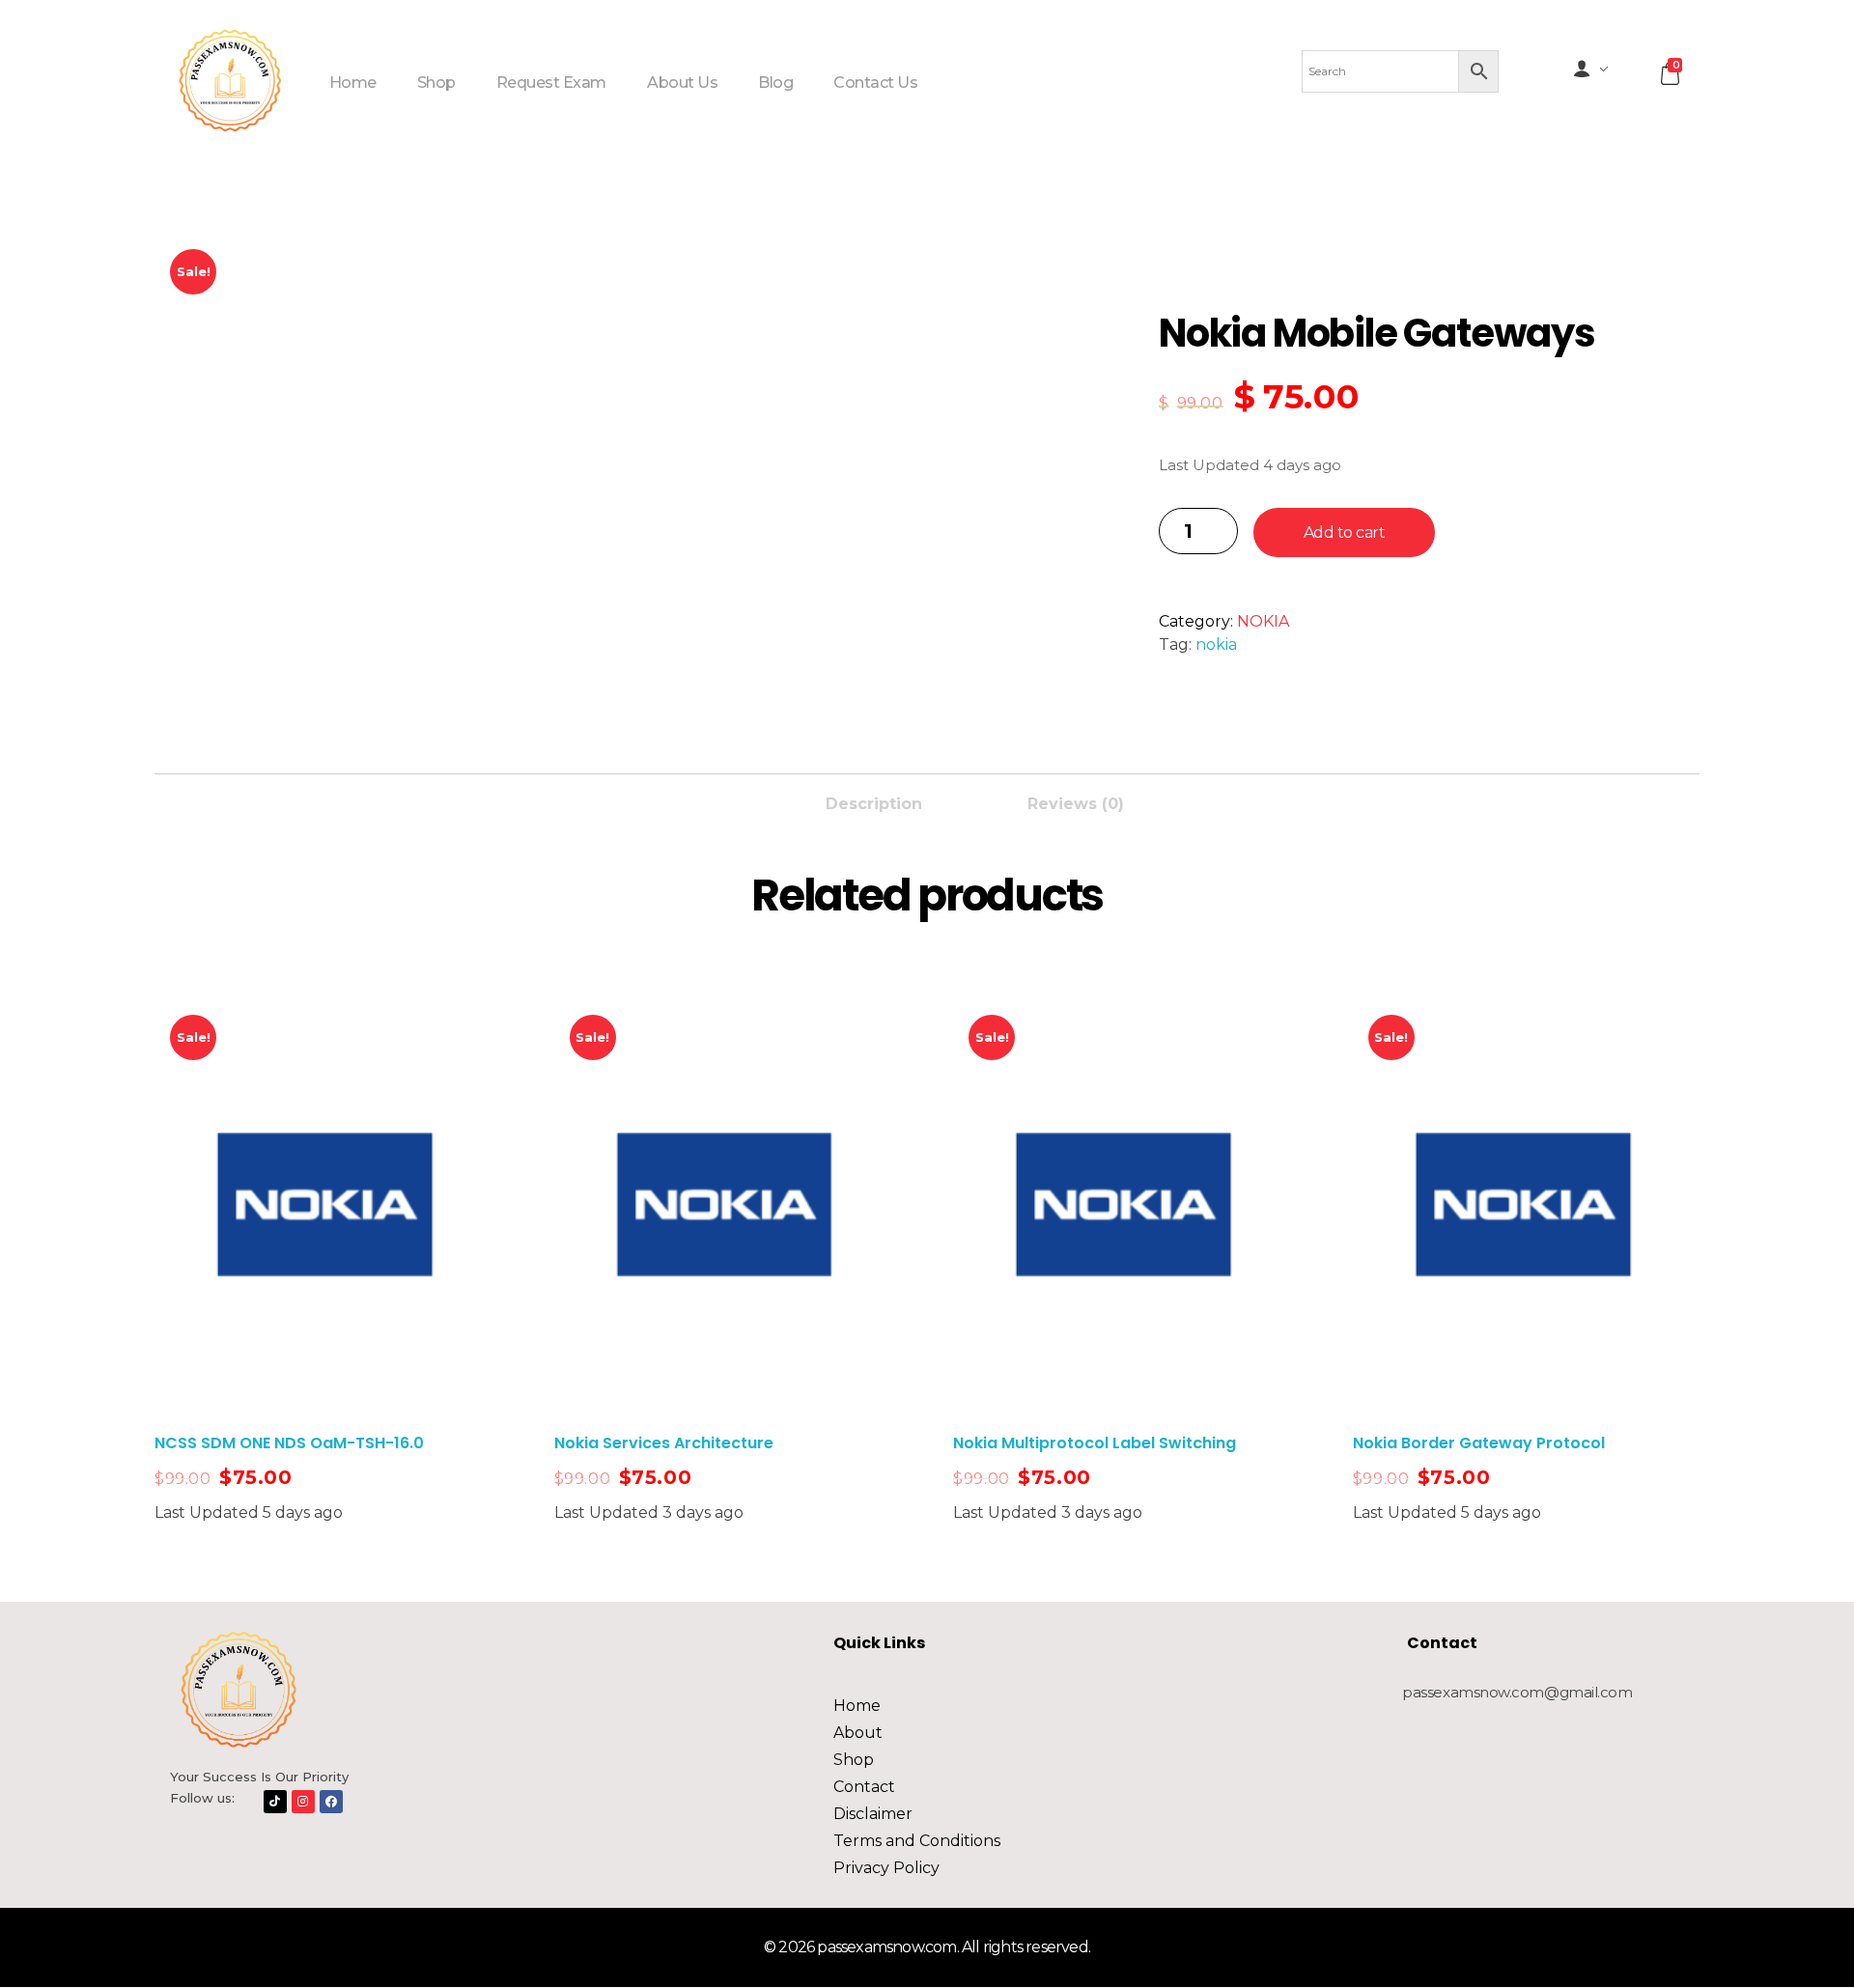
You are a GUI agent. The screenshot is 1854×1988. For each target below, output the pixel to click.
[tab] (874, 798)
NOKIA (1263, 621)
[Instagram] (303, 1802)
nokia (1216, 644)
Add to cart (1345, 532)
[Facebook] (331, 1802)
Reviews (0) (1076, 804)
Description (874, 804)
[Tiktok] (275, 1802)
